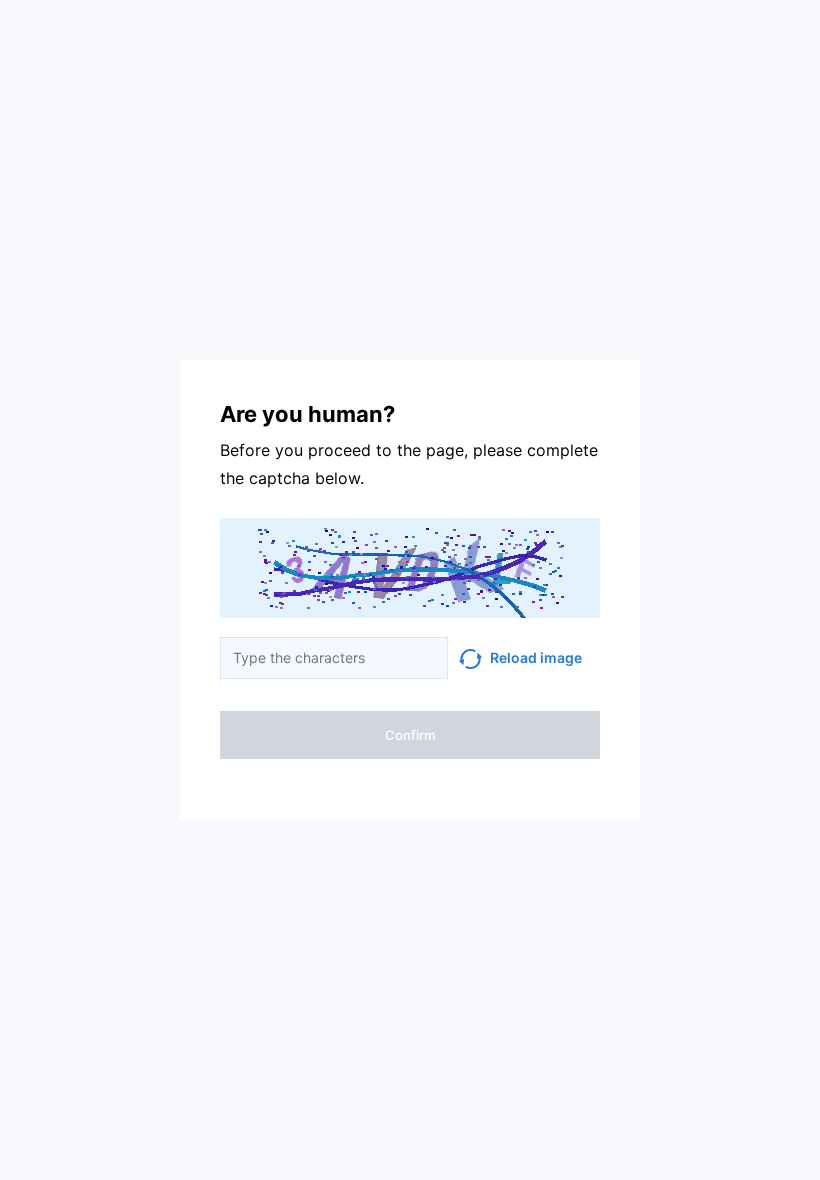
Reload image (536, 657)
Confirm (410, 735)
